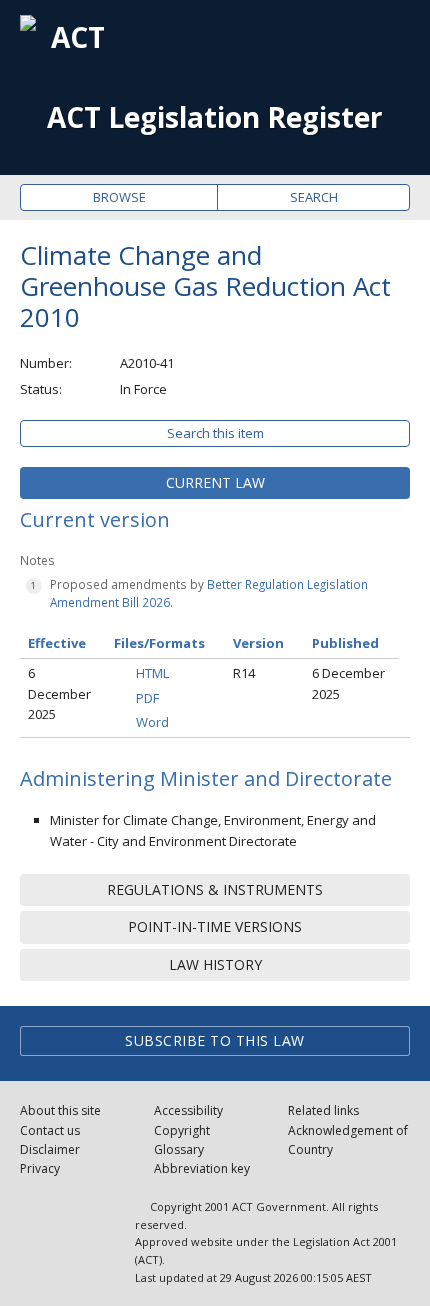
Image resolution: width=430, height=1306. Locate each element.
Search (314, 197)
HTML (152, 673)
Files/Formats (159, 643)
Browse (119, 197)
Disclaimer (50, 1149)
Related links (323, 1110)
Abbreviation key (202, 1168)
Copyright (182, 1130)
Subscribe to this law (215, 1040)
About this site (60, 1110)
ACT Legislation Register (215, 117)
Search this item (215, 433)
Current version (95, 519)
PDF (147, 698)
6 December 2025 (59, 694)
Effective (57, 643)
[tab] (215, 483)
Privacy (40, 1168)
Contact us (50, 1130)
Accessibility (188, 1110)
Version (258, 643)
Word (152, 722)
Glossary (179, 1149)
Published (345, 643)
